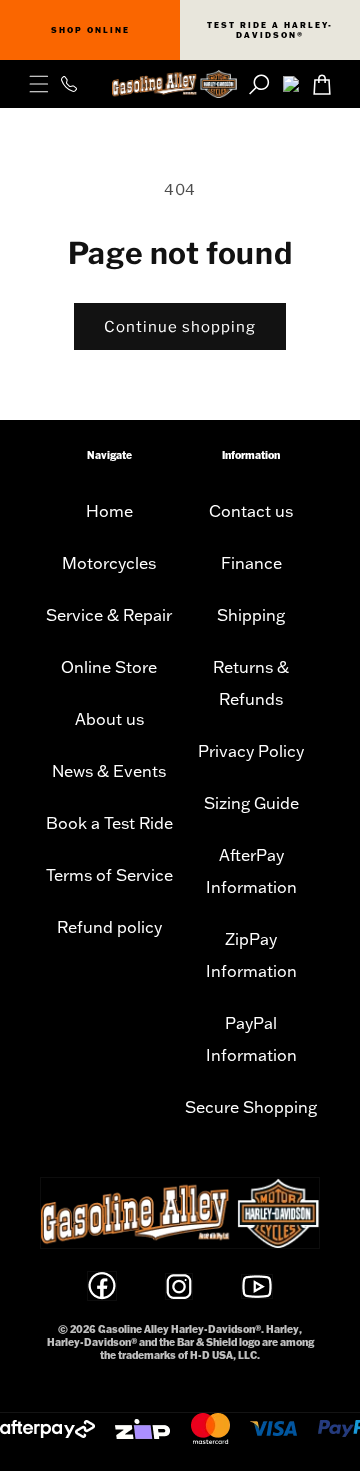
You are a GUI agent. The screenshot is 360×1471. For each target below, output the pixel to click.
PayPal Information (251, 1039)
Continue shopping (180, 327)
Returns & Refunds (251, 683)
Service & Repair (109, 615)
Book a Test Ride (109, 823)
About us (109, 719)
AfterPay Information (251, 871)
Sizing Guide (251, 803)
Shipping (251, 615)
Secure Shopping (251, 1107)
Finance (251, 563)
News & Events (109, 771)
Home (109, 511)
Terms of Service (109, 875)
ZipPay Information (251, 955)
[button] (38, 84)
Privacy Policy (251, 751)
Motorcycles (109, 563)
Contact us (251, 511)
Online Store (109, 667)
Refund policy (109, 927)
